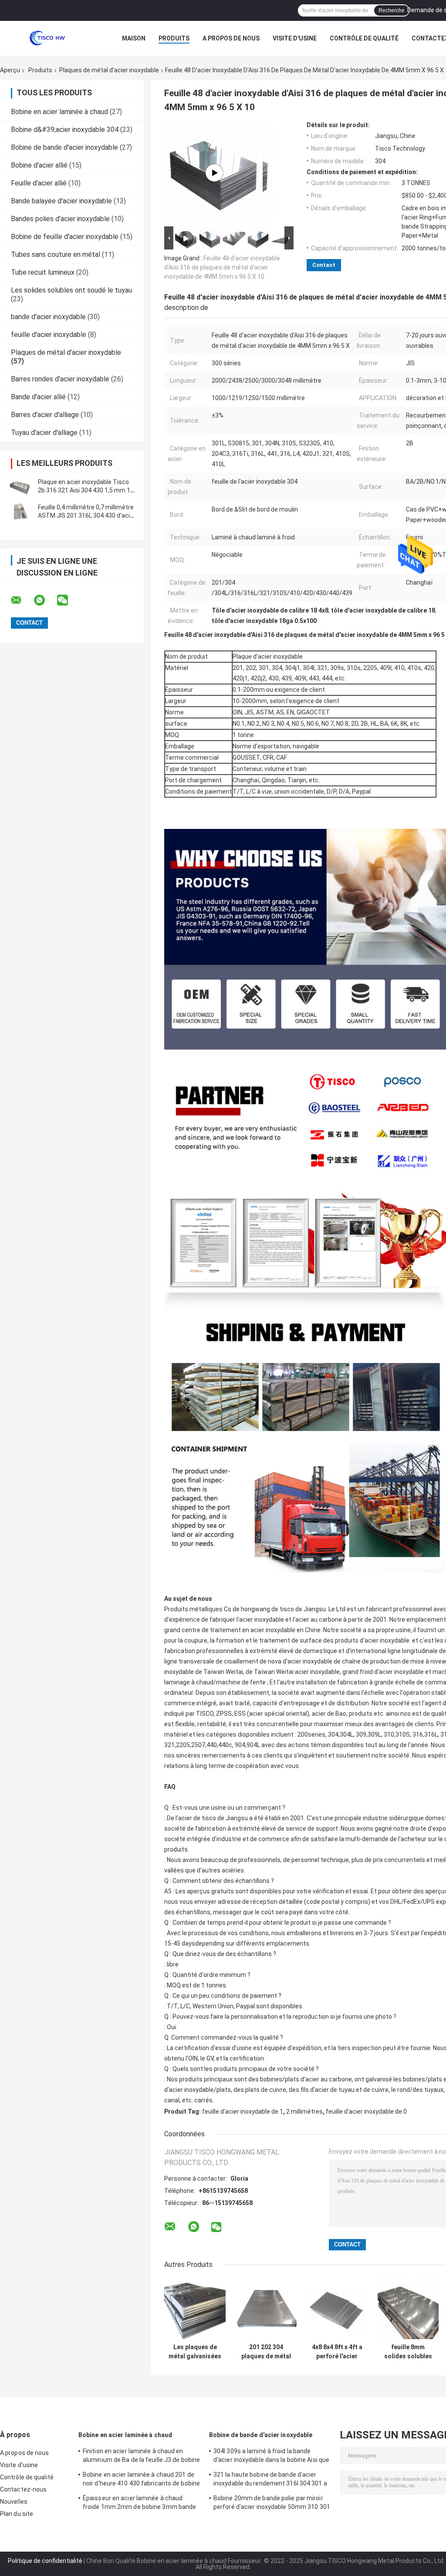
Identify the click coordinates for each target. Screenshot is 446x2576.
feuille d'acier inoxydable (49, 335)
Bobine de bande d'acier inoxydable (64, 147)
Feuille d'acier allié (39, 183)
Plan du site (17, 2514)
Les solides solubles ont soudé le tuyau (71, 290)
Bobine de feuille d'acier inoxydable (65, 237)
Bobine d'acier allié (39, 165)
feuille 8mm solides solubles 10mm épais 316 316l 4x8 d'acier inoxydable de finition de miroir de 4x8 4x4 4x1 (408, 2352)
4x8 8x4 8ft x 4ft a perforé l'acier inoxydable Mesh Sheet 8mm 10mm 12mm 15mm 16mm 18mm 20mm (337, 2352)
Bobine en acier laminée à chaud (59, 112)
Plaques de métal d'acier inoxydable (109, 70)
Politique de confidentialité (45, 2561)
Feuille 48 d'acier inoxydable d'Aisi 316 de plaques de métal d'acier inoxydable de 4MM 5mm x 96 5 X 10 (222, 267)
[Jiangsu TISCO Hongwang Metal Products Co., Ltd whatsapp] (45, 600)
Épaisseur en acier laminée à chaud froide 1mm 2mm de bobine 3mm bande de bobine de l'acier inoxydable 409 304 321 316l (139, 2504)
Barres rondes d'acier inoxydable (60, 379)
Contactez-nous (23, 2489)
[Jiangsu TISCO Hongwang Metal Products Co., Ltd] (48, 38)
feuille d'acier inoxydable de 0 (366, 2111)
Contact (324, 265)
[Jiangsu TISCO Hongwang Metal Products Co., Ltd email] (22, 600)
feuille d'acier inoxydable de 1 (243, 2111)
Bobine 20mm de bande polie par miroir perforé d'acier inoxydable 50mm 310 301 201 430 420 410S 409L (272, 2504)
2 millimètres (304, 2111)
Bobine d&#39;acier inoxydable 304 (65, 130)
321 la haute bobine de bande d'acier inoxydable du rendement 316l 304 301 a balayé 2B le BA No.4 (270, 2480)
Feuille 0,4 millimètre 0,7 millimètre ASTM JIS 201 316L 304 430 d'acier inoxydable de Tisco (87, 515)
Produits (174, 38)
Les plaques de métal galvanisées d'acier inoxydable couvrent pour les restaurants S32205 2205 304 (195, 2352)
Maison (134, 38)
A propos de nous (231, 38)
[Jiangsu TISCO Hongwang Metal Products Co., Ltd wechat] (68, 600)
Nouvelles (14, 2502)
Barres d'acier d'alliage (45, 415)
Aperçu (10, 70)
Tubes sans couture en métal (56, 254)
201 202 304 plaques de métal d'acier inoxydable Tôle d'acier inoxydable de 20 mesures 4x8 (266, 2352)
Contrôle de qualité (364, 38)
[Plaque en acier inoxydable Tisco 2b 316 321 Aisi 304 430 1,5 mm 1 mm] (20, 486)
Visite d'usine (295, 38)
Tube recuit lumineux (43, 272)
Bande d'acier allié (38, 397)
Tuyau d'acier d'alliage (44, 433)
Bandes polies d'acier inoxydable (60, 219)
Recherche (392, 10)
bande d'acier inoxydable (48, 317)
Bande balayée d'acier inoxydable (61, 201)
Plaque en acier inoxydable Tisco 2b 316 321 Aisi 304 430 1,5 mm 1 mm (84, 490)
